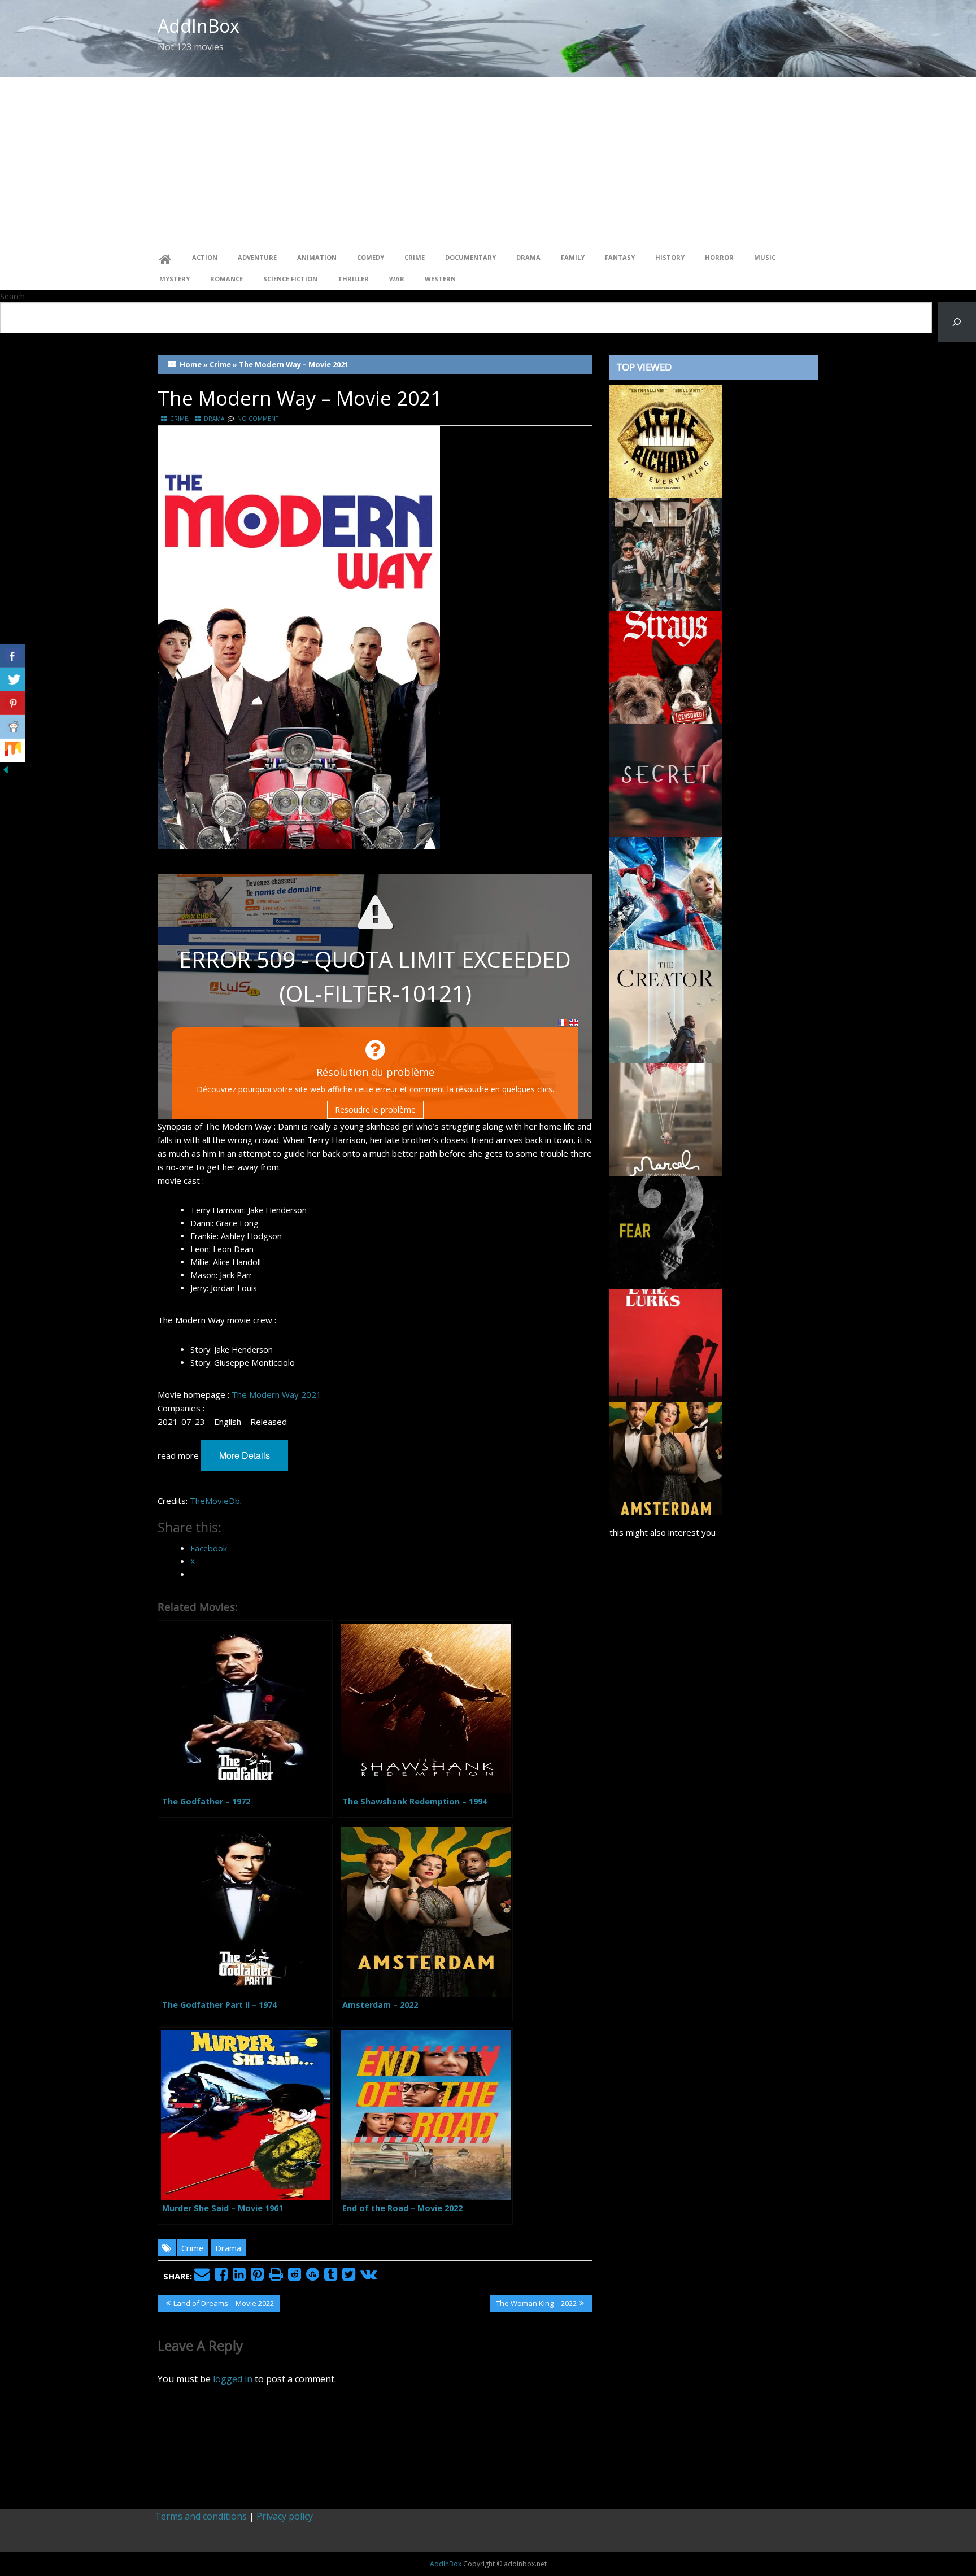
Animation (317, 257)
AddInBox (199, 26)
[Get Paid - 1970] (666, 553)
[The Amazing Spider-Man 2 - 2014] (666, 892)
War (397, 279)
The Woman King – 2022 (536, 2305)
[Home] (165, 258)
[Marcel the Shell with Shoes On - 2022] (666, 1118)
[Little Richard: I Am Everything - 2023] (666, 441)
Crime (415, 257)
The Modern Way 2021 (276, 1394)
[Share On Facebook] (13, 656)
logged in (233, 2379)
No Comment (258, 419)
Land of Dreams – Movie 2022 (223, 2305)
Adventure (257, 257)
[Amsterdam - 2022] (666, 1457)
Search (12, 296)
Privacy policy (285, 2516)
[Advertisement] (488, 162)
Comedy (371, 257)
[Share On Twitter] (13, 679)
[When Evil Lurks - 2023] (666, 1344)
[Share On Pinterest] (13, 703)
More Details (245, 1455)
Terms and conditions (201, 2516)
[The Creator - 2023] (666, 1005)
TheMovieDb (215, 1501)
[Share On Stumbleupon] (13, 751)
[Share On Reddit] (13, 727)
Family (573, 257)
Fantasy (620, 257)
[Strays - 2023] (666, 666)
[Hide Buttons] (6, 769)
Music (765, 257)
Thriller (353, 279)
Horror (719, 257)
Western (440, 279)
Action (205, 257)
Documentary (470, 257)
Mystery (175, 279)
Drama (528, 257)
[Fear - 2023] (666, 1231)
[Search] (957, 322)
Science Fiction (290, 279)
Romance (226, 279)
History (670, 257)
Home (191, 364)
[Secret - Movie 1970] (666, 779)
